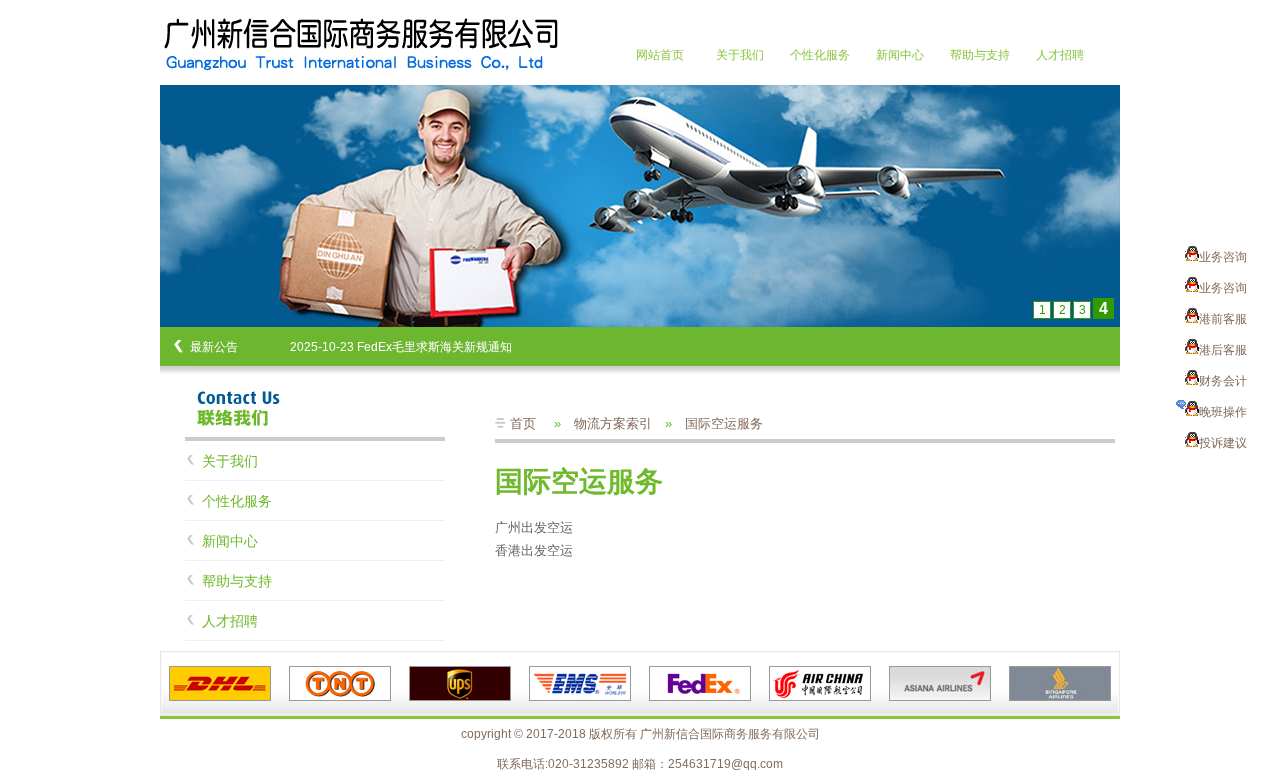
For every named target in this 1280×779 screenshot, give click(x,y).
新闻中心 (900, 55)
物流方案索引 (613, 423)
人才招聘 (1060, 55)
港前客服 (1223, 319)
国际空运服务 (724, 423)
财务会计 (1223, 381)
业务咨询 (1223, 257)
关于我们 (740, 55)
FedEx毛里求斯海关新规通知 (434, 347)
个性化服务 (820, 55)
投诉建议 (1223, 443)
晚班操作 (1223, 412)
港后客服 (1223, 350)
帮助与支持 (980, 55)
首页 (523, 423)
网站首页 (660, 55)
